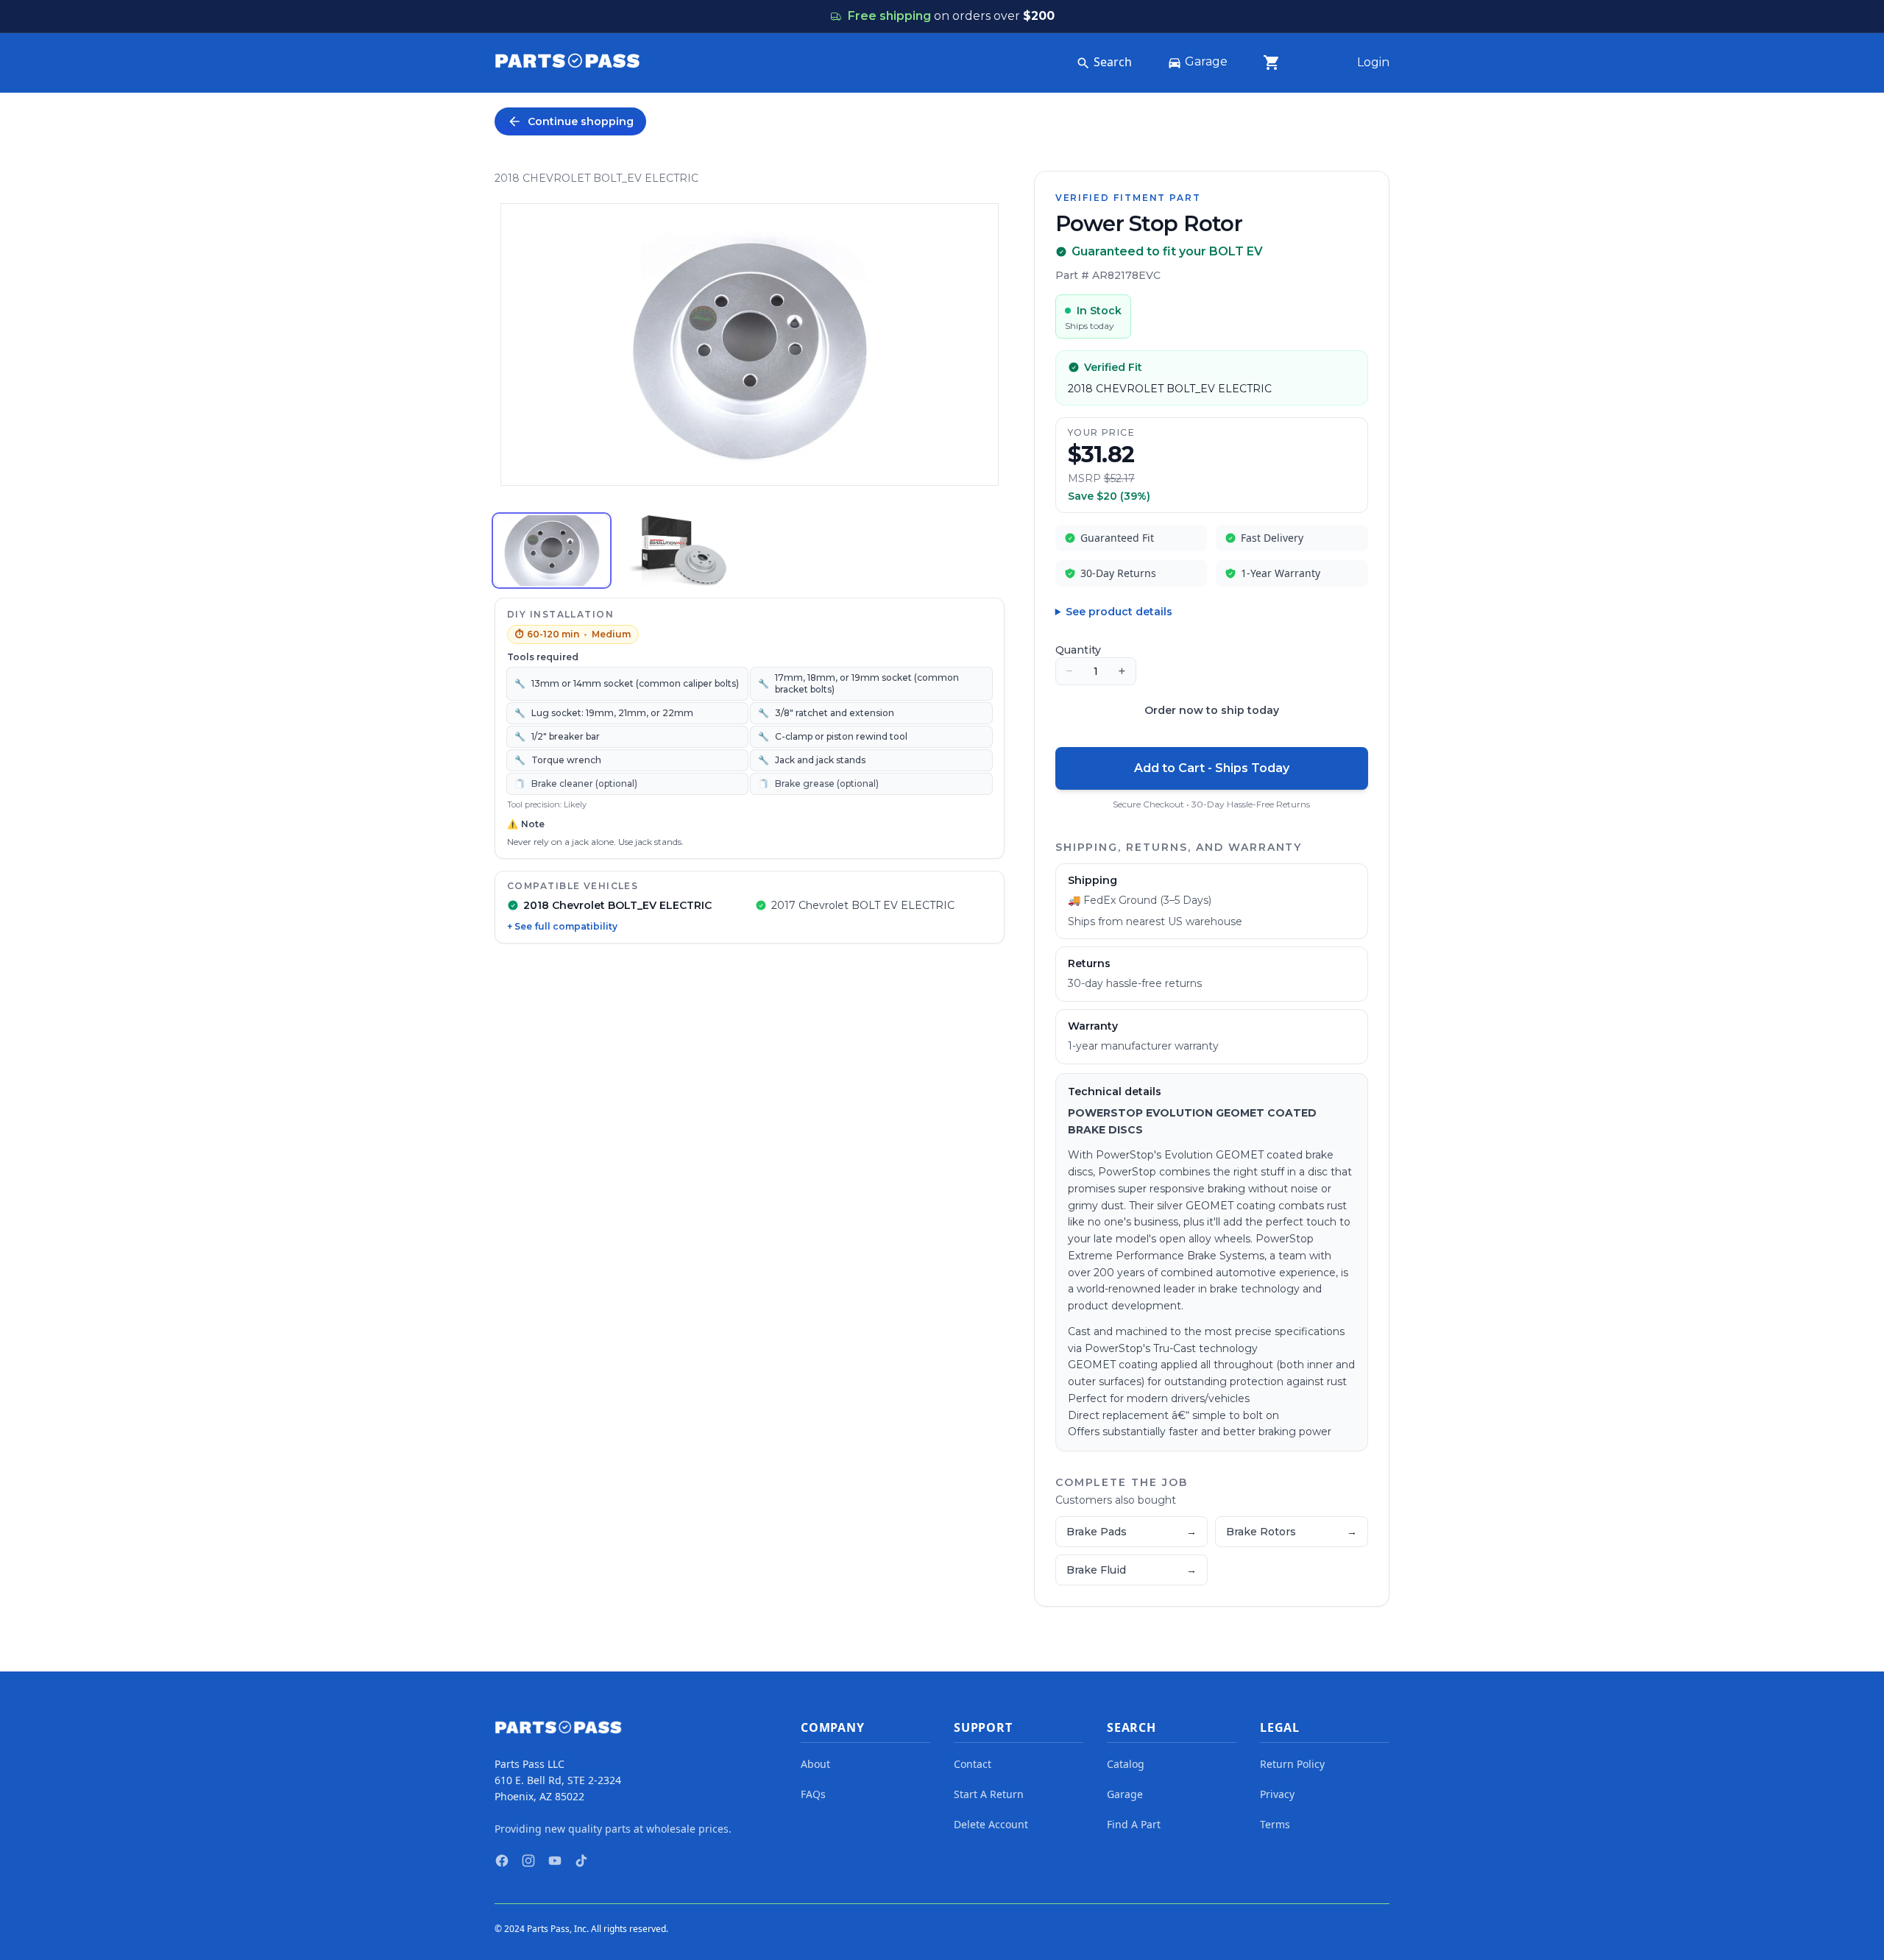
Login (1373, 62)
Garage (1206, 61)
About (815, 1764)
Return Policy (1292, 1764)
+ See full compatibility (562, 926)
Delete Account (991, 1824)
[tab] (552, 551)
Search (1113, 62)
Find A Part (1134, 1824)
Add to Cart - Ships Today (1212, 768)
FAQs (813, 1794)
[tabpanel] (750, 344)
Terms (1275, 1824)
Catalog (1126, 1764)
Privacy (1277, 1794)
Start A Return (989, 1794)
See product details (1119, 612)
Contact (973, 1764)
